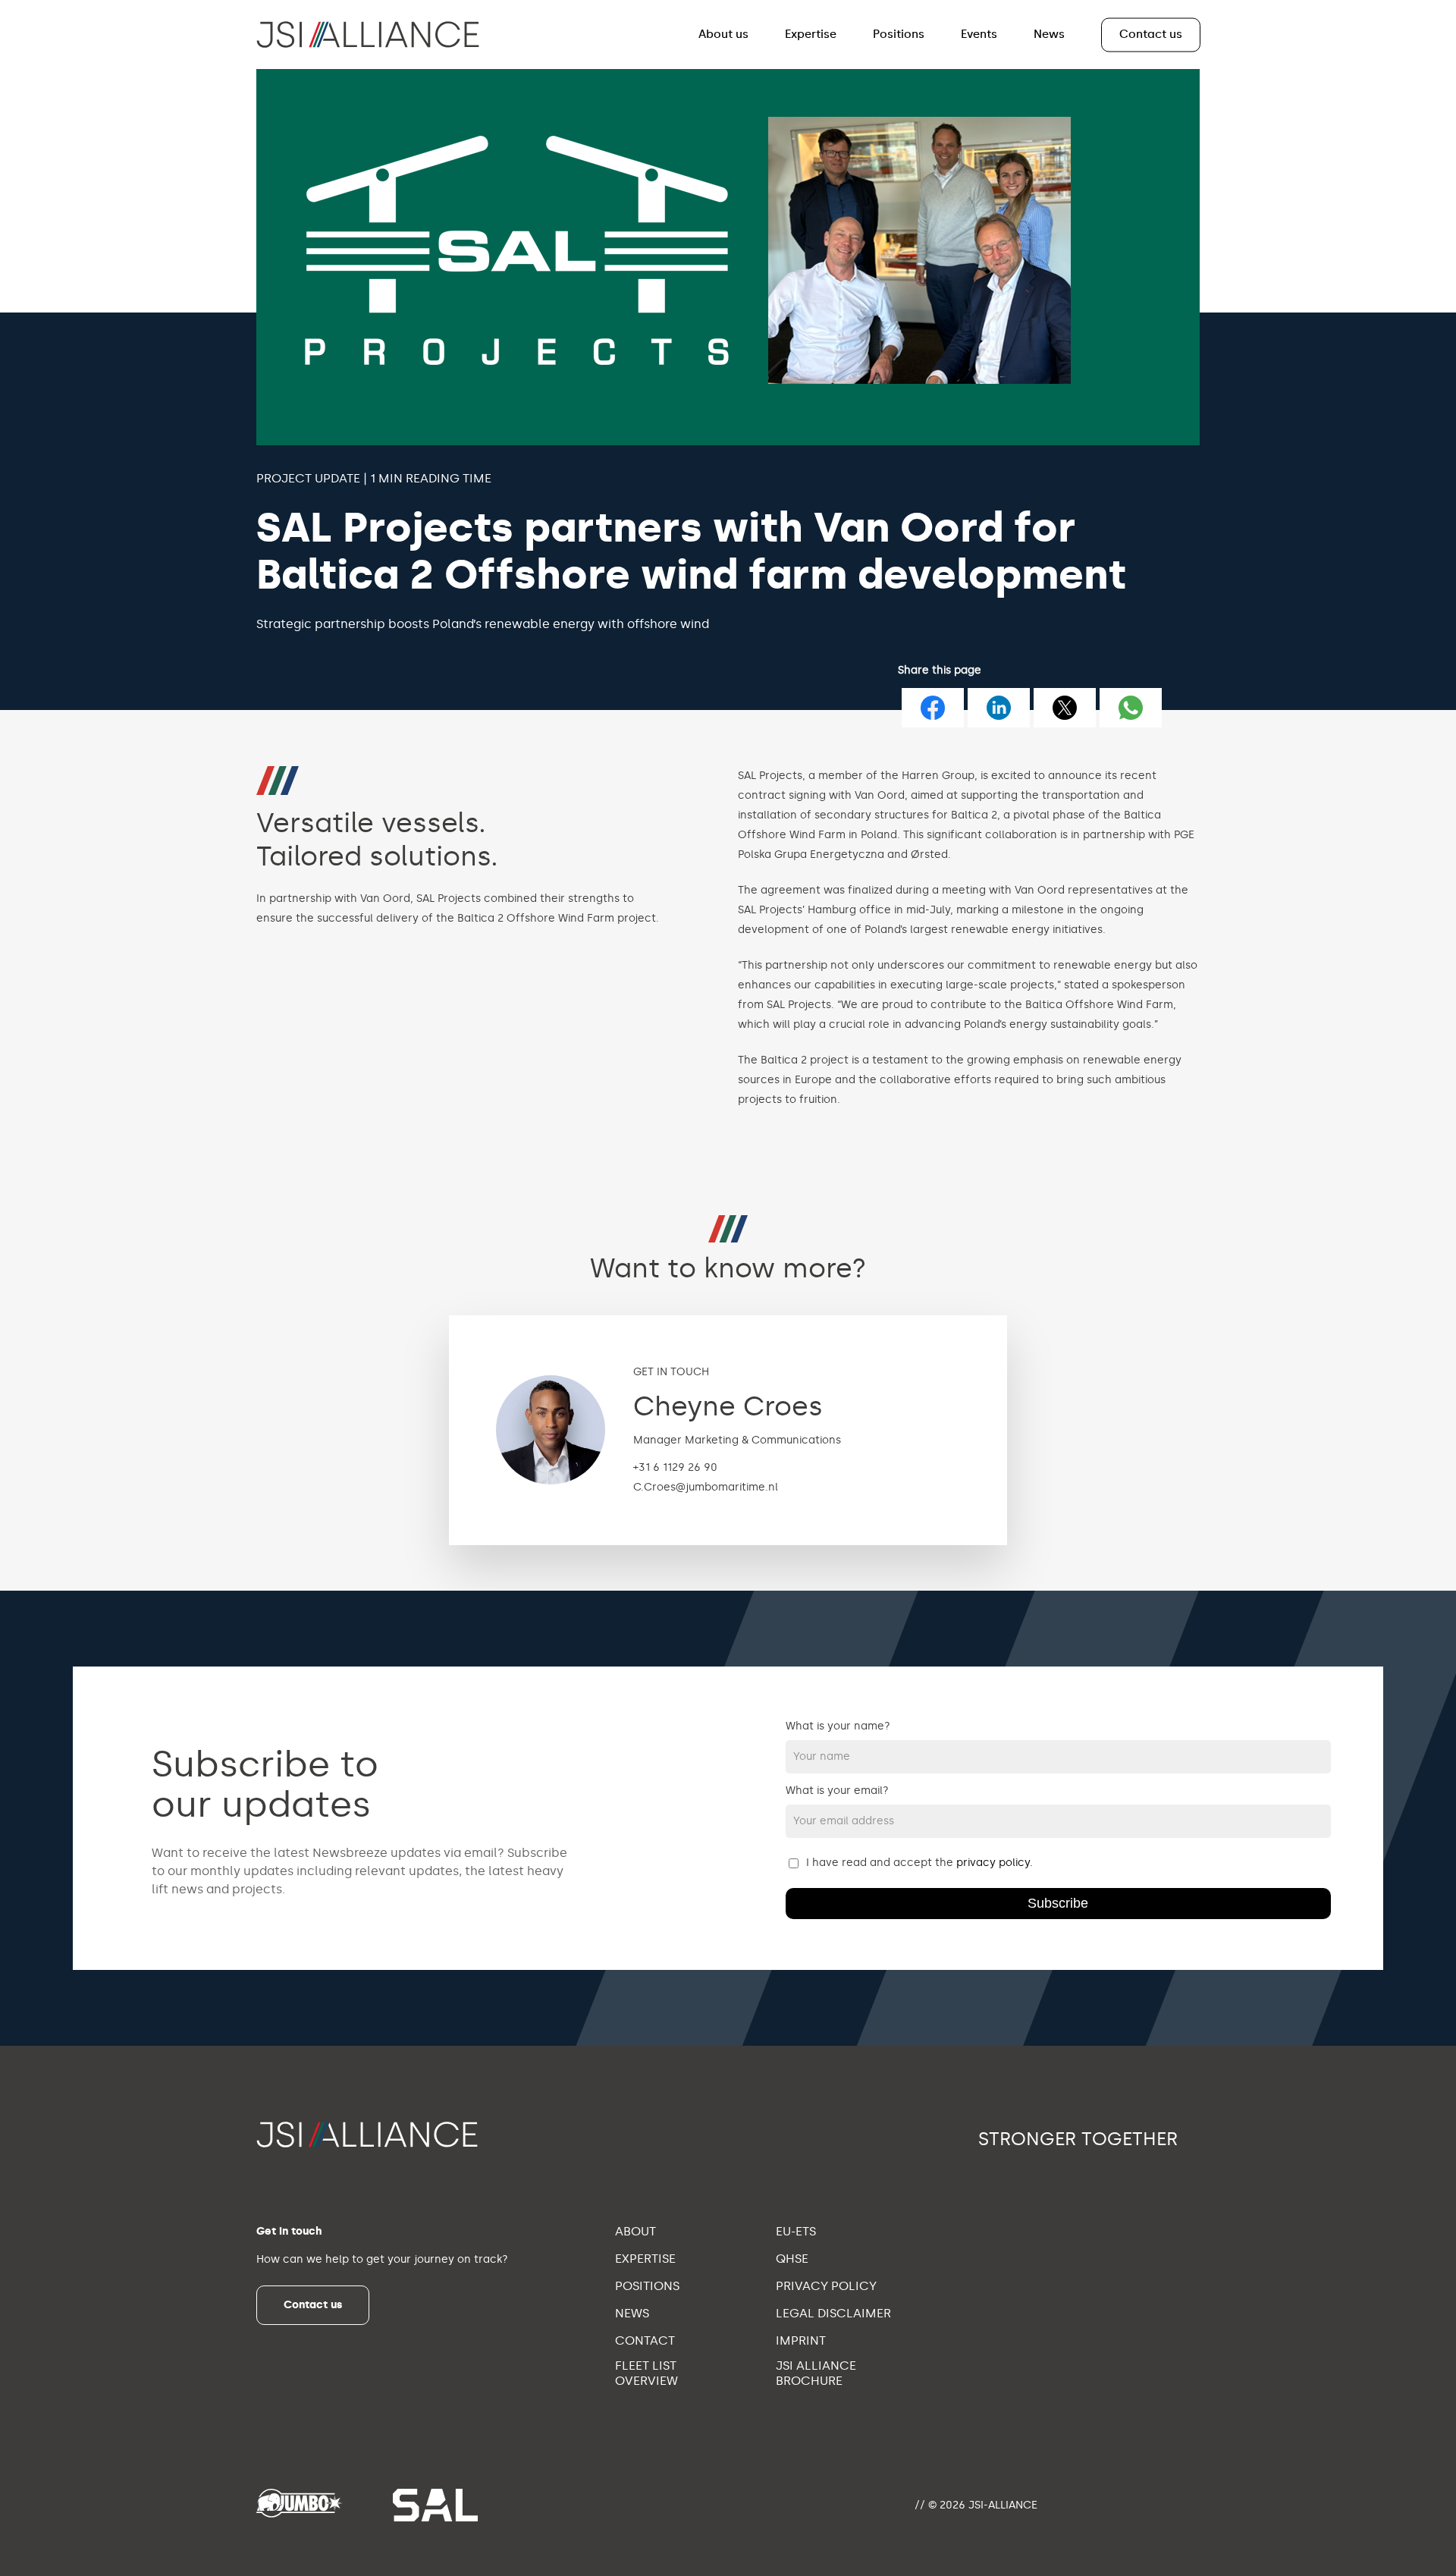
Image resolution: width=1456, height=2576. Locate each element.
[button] (313, 2305)
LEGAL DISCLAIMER (833, 2313)
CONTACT (645, 2340)
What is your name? (838, 1726)
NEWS (632, 2313)
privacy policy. (995, 1863)
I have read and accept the (919, 1863)
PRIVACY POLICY (826, 2286)
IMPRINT (801, 2340)
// (920, 2505)
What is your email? (837, 1791)
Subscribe (1058, 1903)
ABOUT (635, 2231)
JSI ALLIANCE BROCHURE (816, 2373)
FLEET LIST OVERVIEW (646, 2373)
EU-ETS (796, 2231)
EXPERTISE (645, 2259)
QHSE (792, 2259)
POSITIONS (647, 2286)
